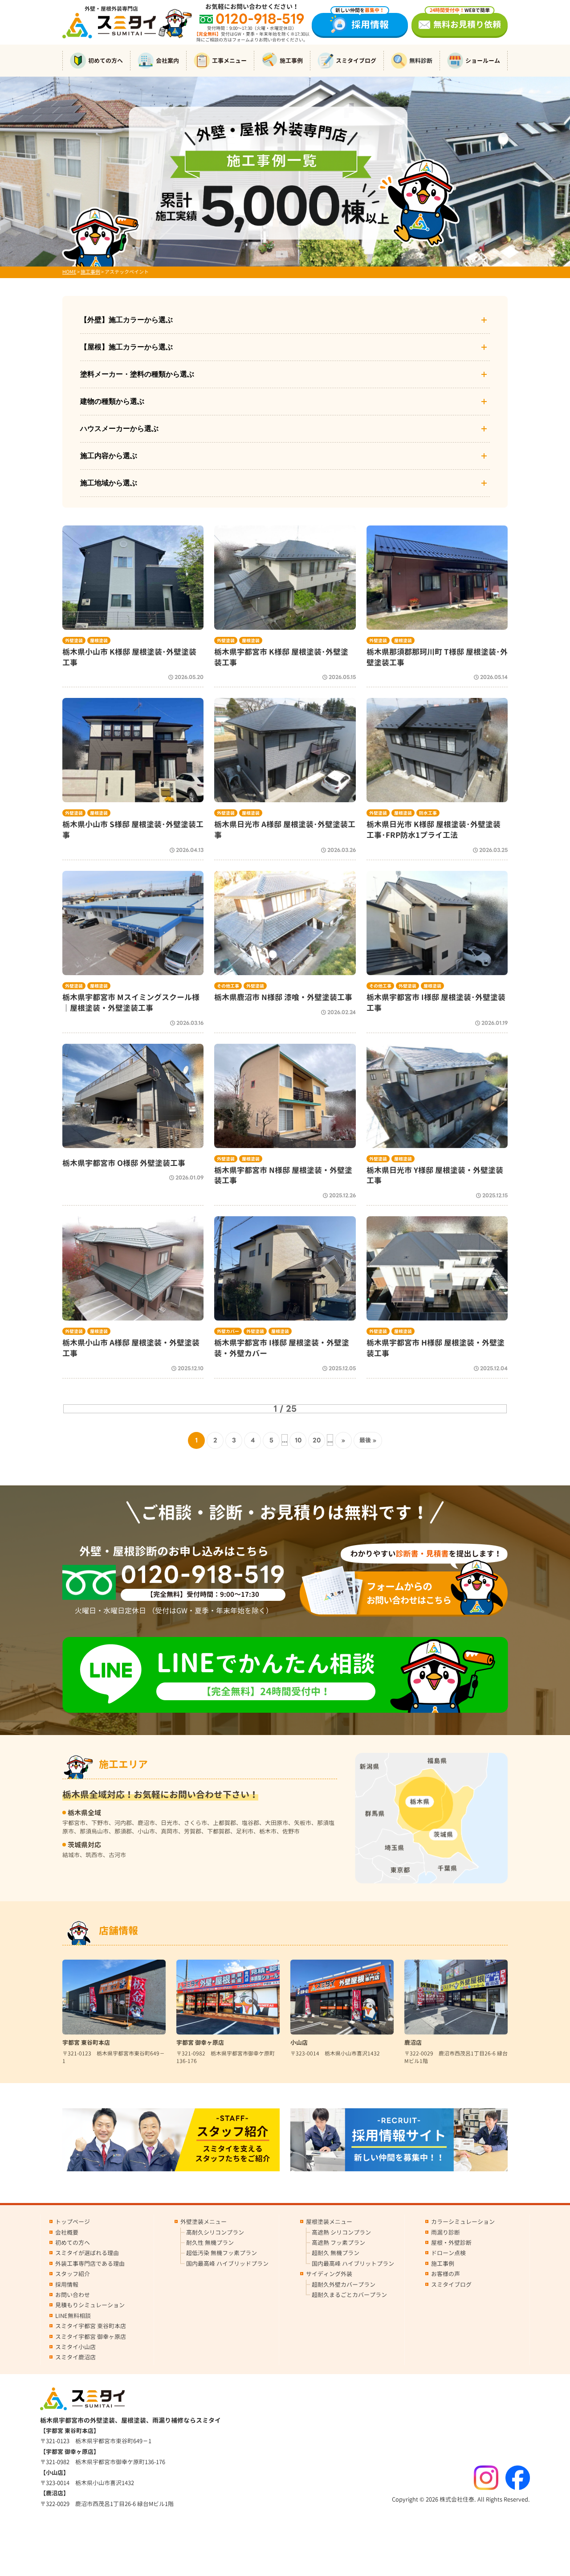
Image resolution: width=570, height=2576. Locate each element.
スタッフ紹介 (73, 2274)
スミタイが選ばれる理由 (87, 2253)
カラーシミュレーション (463, 2222)
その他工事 (228, 986)
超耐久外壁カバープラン (344, 2285)
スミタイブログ (356, 61)
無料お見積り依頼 (465, 22)
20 (317, 1440)
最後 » (368, 1440)
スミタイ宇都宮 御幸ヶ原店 (91, 2337)
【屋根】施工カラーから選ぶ (126, 347)
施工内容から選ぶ (109, 456)
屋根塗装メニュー (329, 2222)
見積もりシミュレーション (90, 2305)
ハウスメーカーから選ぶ (119, 429)
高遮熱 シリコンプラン (341, 2232)
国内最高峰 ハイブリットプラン (353, 2264)
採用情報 (362, 22)
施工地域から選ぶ (109, 483)
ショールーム (483, 61)
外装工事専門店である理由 (90, 2264)
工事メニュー (229, 61)
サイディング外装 (329, 2274)
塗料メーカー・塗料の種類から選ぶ (137, 374)
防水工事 (428, 813)
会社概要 (67, 2232)
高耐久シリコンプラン (215, 2232)
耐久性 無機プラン (210, 2243)
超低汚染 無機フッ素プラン (222, 2253)
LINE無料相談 (73, 2316)
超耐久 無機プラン (336, 2253)
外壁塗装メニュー (204, 2222)
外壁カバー (228, 1331)
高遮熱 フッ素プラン (338, 2243)
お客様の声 (446, 2274)
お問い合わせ (73, 2295)
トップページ (73, 2222)
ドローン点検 (448, 2253)
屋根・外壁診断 (451, 2243)
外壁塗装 (74, 640)
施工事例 (291, 61)
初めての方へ (106, 61)
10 (298, 1440)
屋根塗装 (99, 640)
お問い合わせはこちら (409, 1593)
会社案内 (167, 61)
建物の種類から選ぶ (112, 401)
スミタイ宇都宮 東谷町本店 (91, 2326)
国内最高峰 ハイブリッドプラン (227, 2264)
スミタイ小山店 (75, 2347)
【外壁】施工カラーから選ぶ (126, 320)
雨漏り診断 (446, 2232)
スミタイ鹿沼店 (75, 2357)
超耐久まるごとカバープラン (349, 2295)
